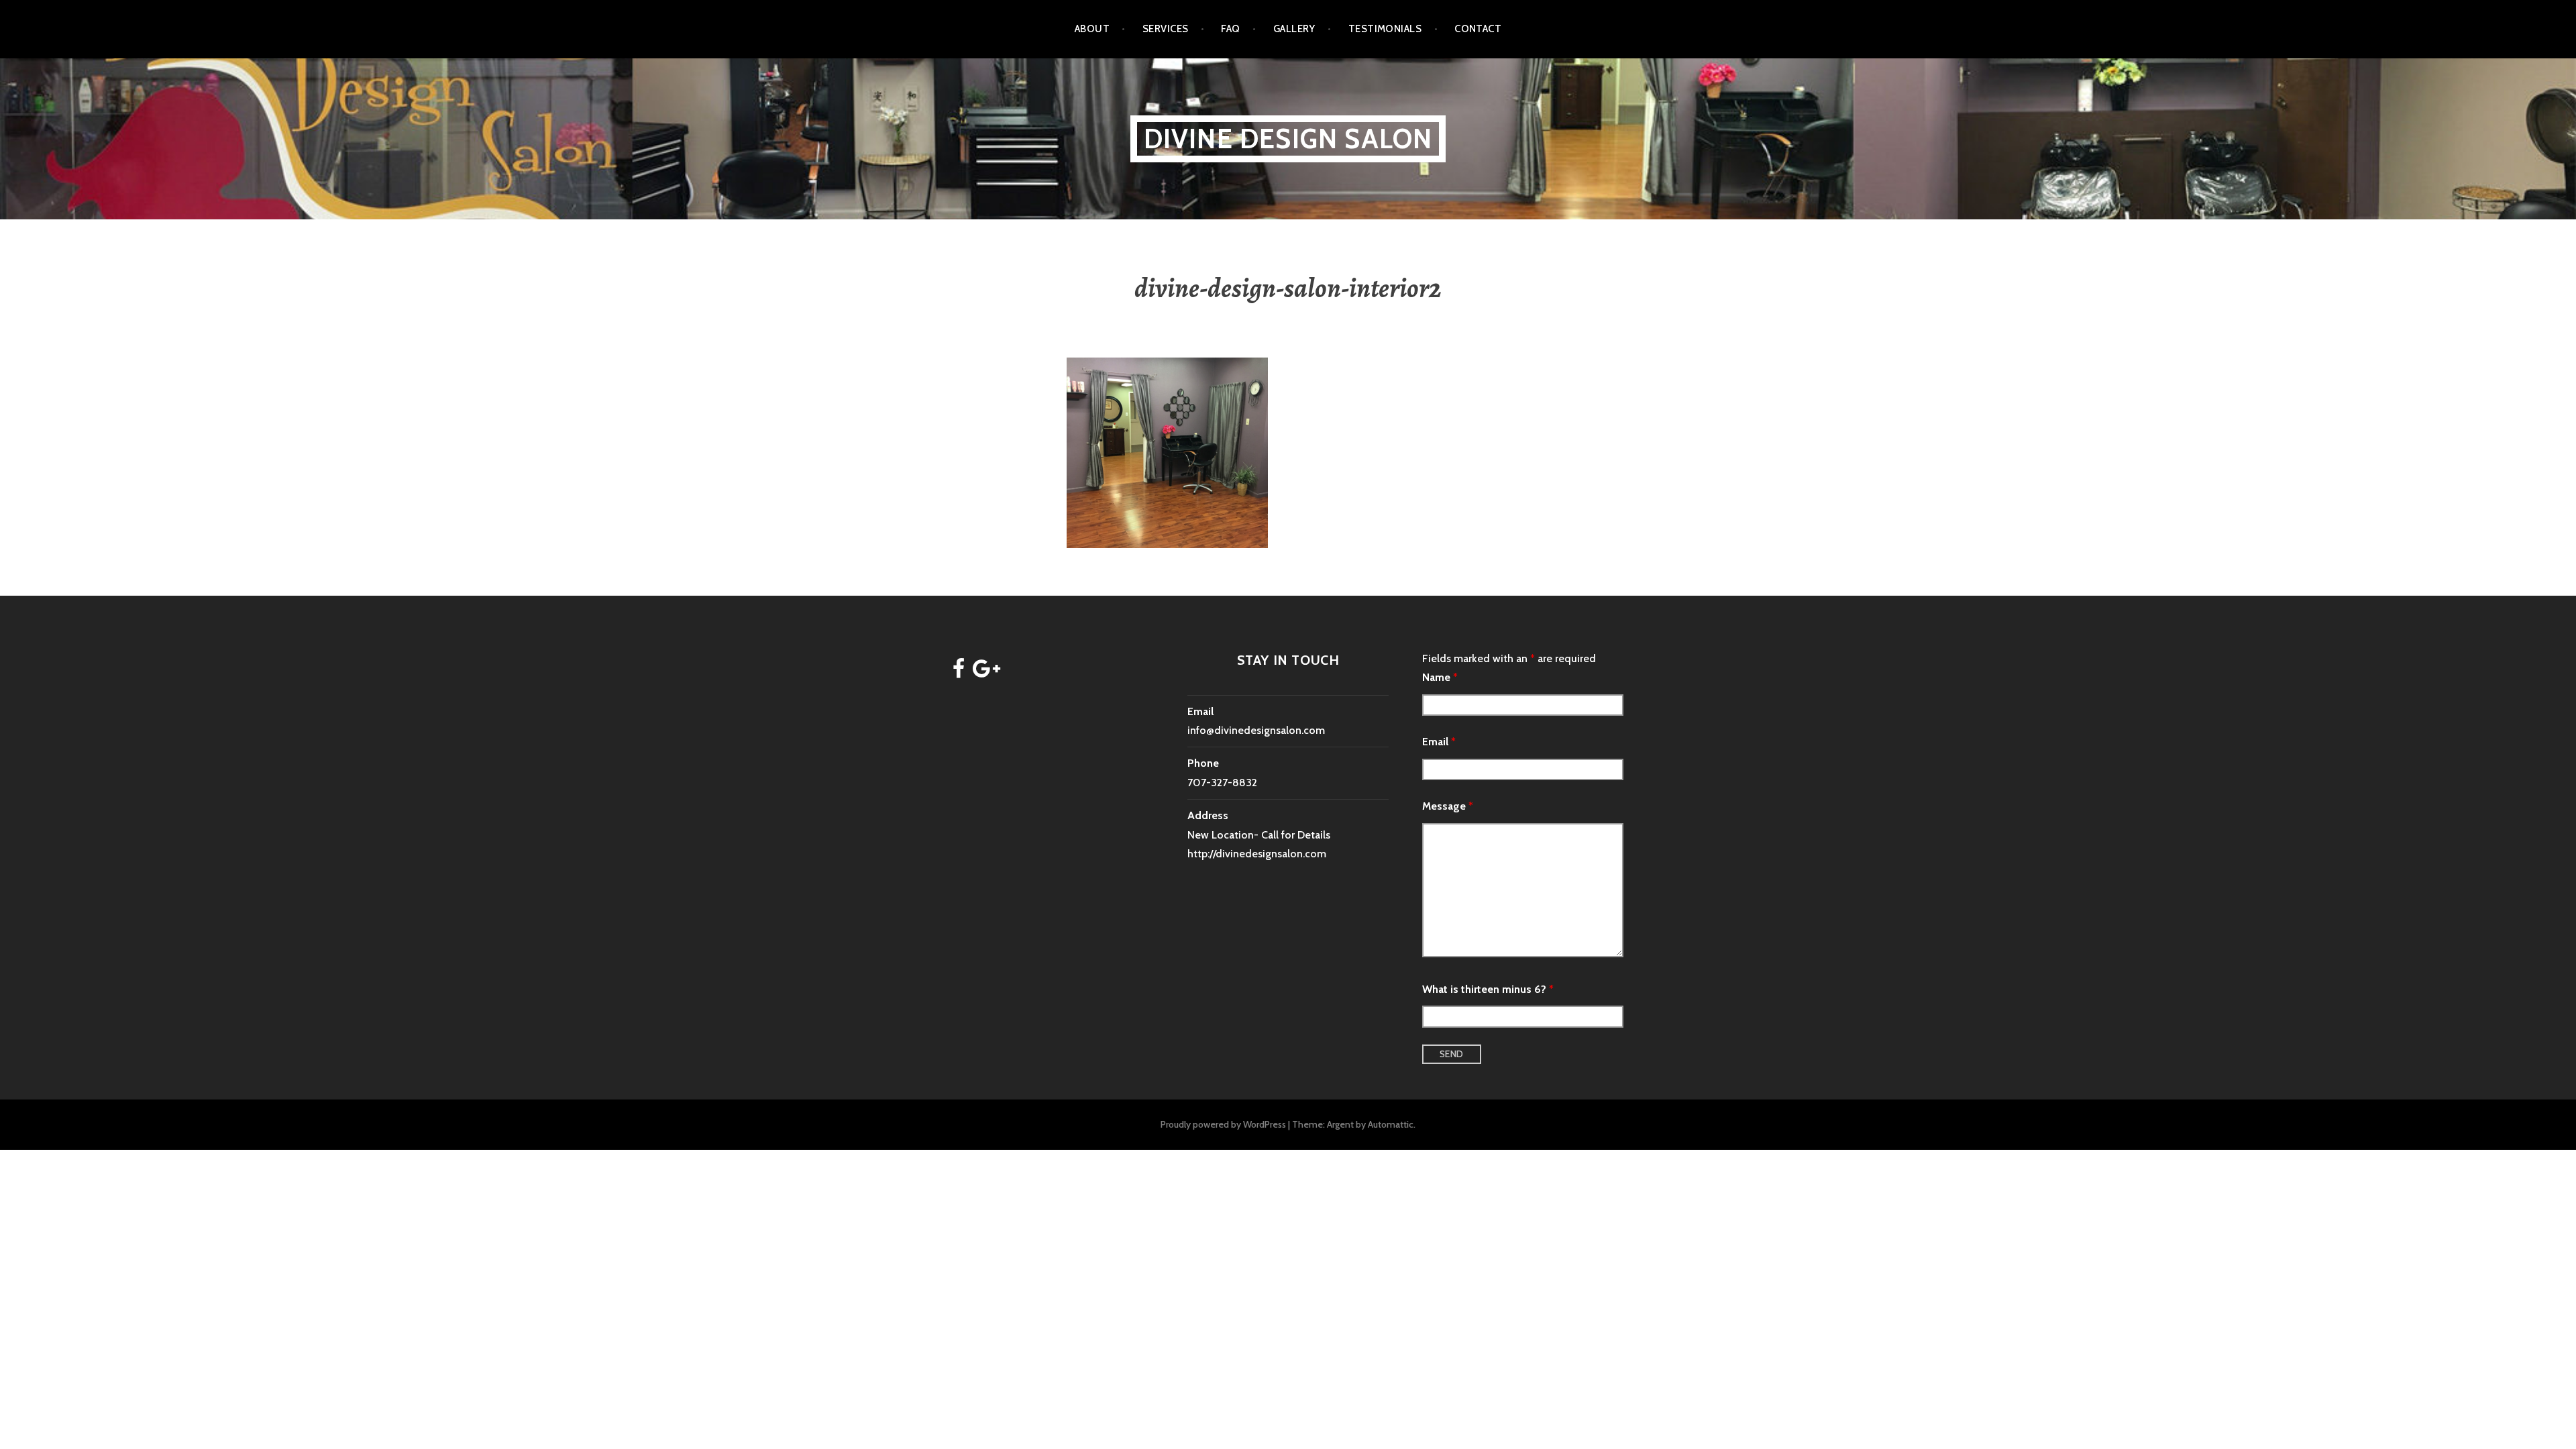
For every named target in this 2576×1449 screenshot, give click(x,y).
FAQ (1230, 29)
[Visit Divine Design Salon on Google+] (986, 673)
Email (1439, 742)
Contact (1478, 29)
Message (1448, 806)
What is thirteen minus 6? (1488, 989)
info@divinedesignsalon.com (1256, 730)
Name (1440, 677)
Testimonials (1385, 29)
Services (1166, 29)
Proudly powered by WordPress (1223, 1124)
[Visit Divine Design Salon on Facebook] (959, 673)
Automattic (1391, 1124)
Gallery (1294, 29)
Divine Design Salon (1288, 139)
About (1092, 29)
